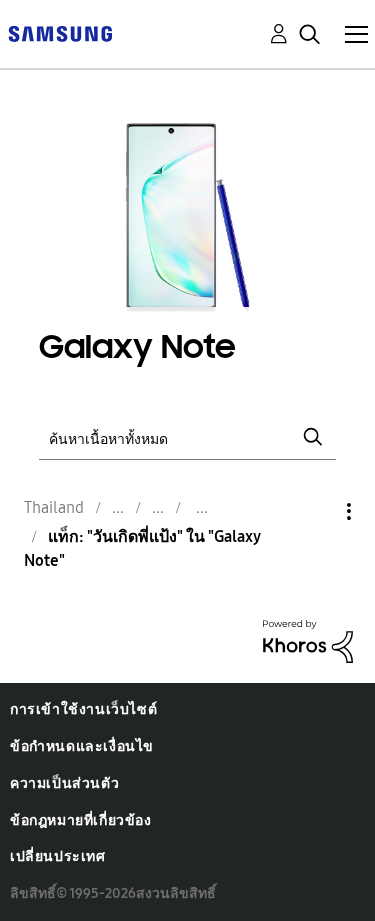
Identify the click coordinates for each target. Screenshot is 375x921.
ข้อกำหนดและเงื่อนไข (82, 746)
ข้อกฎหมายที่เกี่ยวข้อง (81, 820)
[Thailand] (60, 32)
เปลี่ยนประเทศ (58, 856)
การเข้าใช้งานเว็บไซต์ (83, 709)
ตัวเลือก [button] (315, 511)
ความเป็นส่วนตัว (64, 783)
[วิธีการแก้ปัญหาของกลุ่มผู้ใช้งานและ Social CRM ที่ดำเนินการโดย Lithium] (308, 640)
